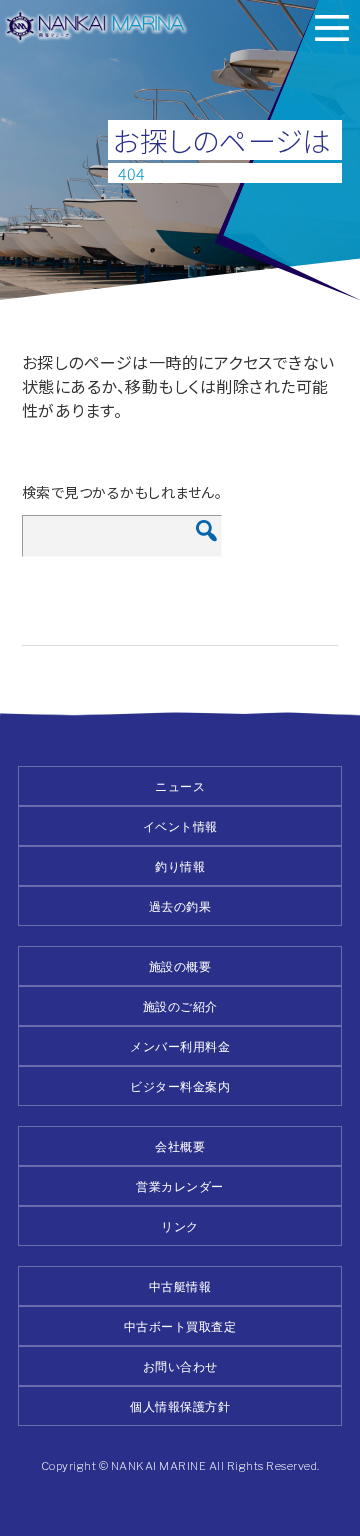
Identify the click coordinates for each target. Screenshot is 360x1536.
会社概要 (180, 1146)
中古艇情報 (180, 1286)
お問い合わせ (180, 1366)
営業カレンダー (180, 1186)
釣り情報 (180, 866)
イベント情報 (180, 826)
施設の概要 (180, 966)
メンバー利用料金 (180, 1046)
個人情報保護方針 (180, 1406)
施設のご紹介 (180, 1006)
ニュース (180, 786)
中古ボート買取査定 (180, 1326)
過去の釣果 (180, 906)
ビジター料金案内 (180, 1086)
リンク (180, 1226)
